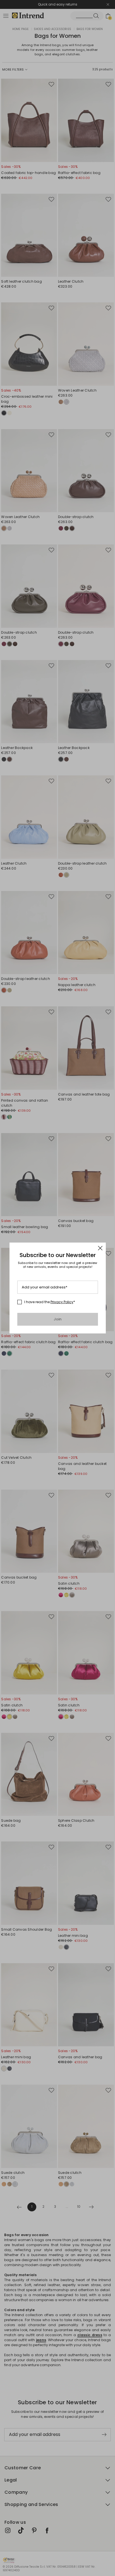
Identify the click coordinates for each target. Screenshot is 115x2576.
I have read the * (50, 1302)
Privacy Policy (62, 1302)
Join (58, 1319)
